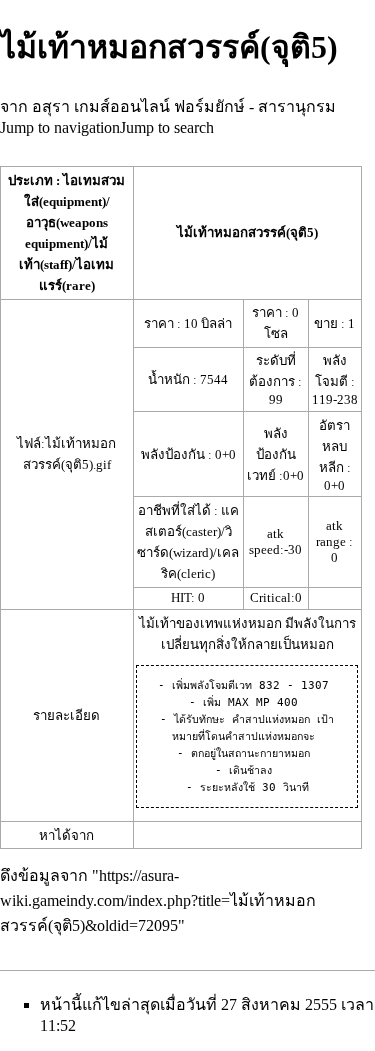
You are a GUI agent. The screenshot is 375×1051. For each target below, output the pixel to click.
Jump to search (167, 127)
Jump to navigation (60, 127)
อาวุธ (41, 222)
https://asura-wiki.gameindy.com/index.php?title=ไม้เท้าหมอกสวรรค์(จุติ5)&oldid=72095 (158, 900)
